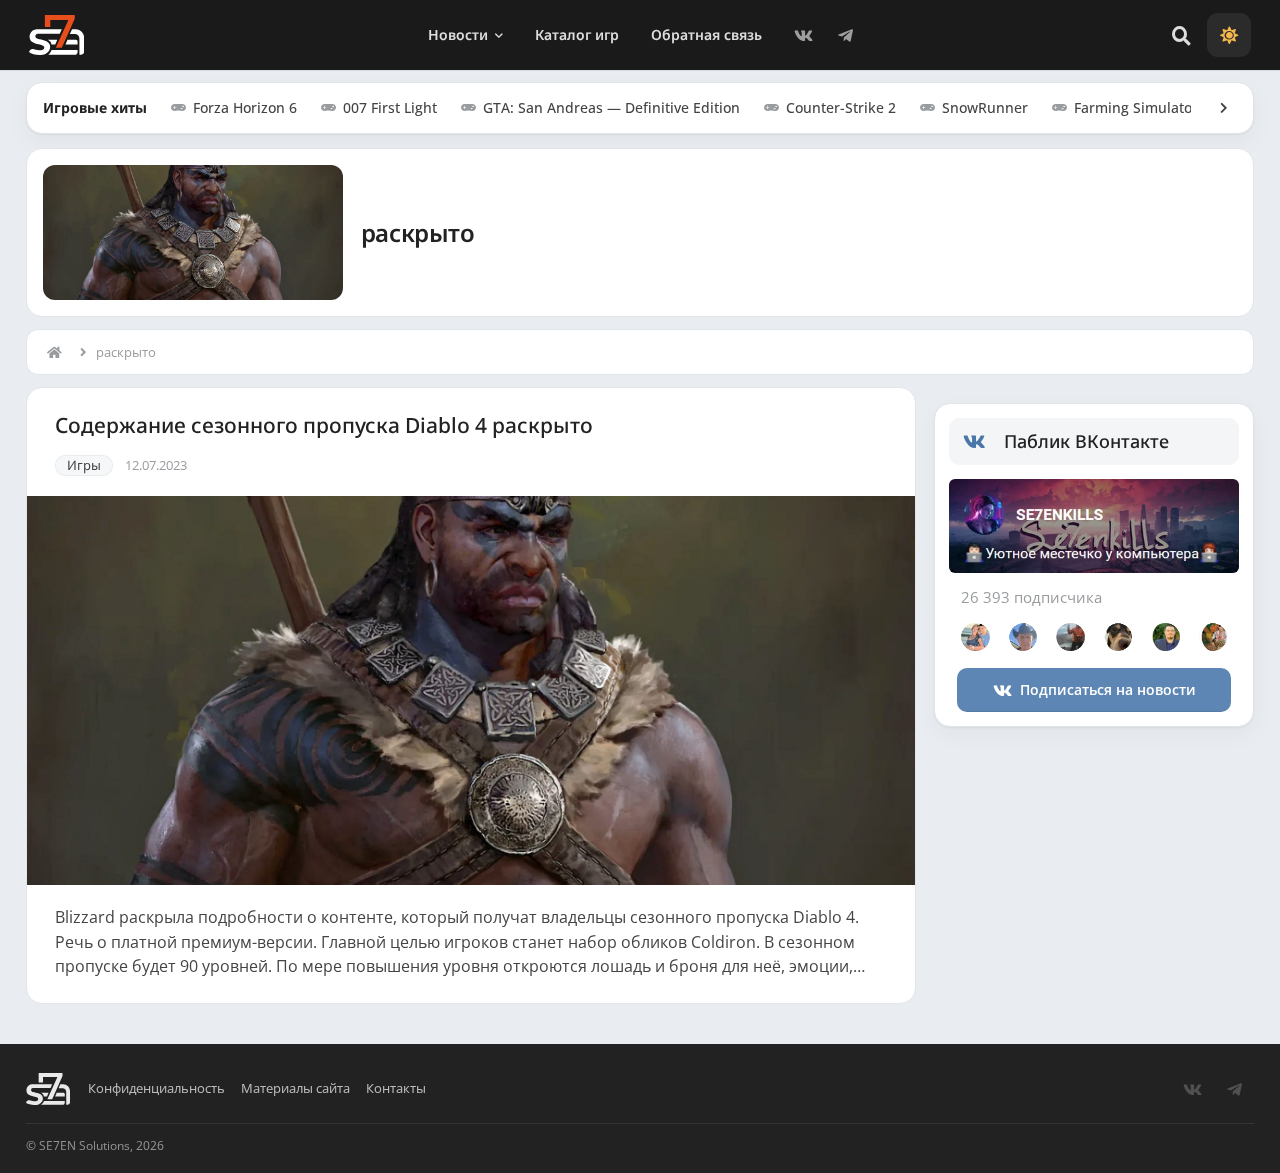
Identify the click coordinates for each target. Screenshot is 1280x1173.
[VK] (804, 35)
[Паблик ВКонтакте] (983, 442)
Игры (84, 465)
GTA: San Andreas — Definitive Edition (611, 107)
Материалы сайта (295, 1088)
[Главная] (59, 352)
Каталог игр (577, 34)
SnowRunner (985, 107)
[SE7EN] (56, 35)
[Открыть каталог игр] (1214, 108)
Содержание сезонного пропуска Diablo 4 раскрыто (324, 425)
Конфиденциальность (156, 1088)
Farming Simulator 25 (1146, 107)
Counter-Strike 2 (841, 107)
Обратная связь (706, 34)
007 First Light (390, 107)
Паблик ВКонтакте (1086, 441)
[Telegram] (846, 35)
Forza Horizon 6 (245, 107)
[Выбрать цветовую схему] (1229, 35)
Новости (458, 34)
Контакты (396, 1088)
